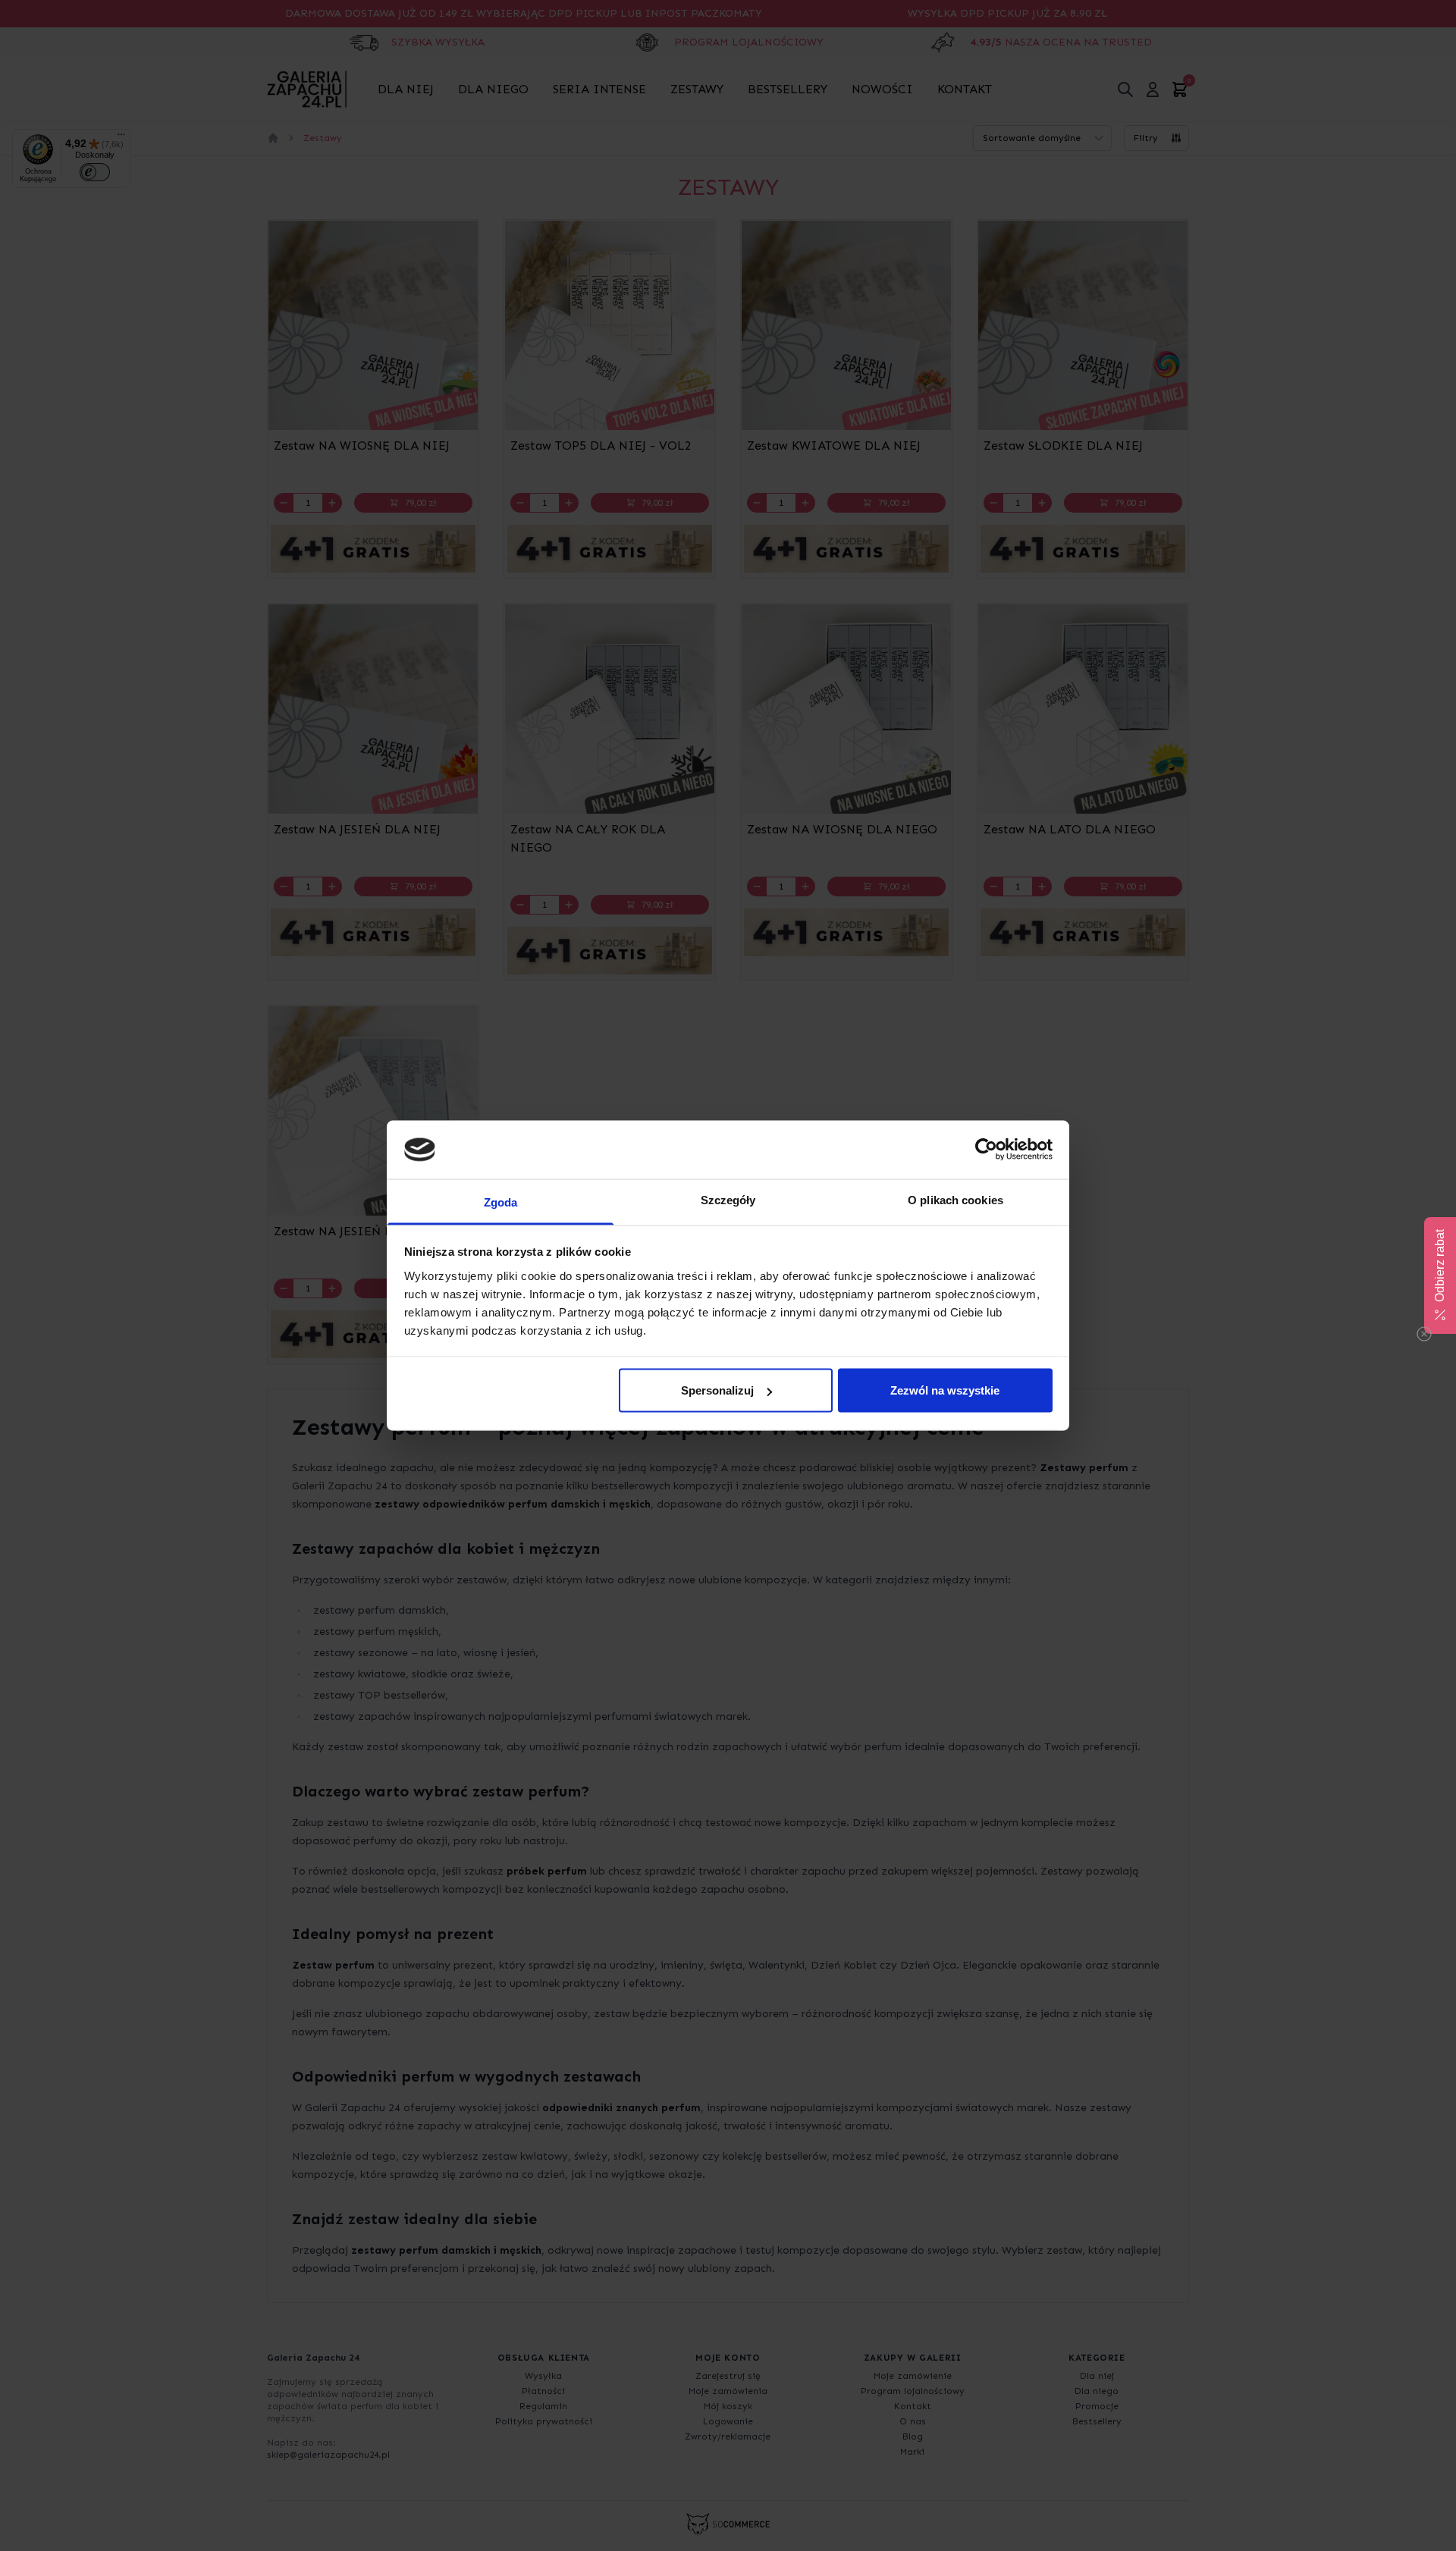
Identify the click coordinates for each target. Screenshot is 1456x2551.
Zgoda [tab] (501, 1202)
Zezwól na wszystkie (945, 1390)
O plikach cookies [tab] (955, 1199)
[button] (1440, 1275)
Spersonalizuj (717, 1390)
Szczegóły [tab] (728, 1199)
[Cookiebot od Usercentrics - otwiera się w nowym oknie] (986, 1150)
